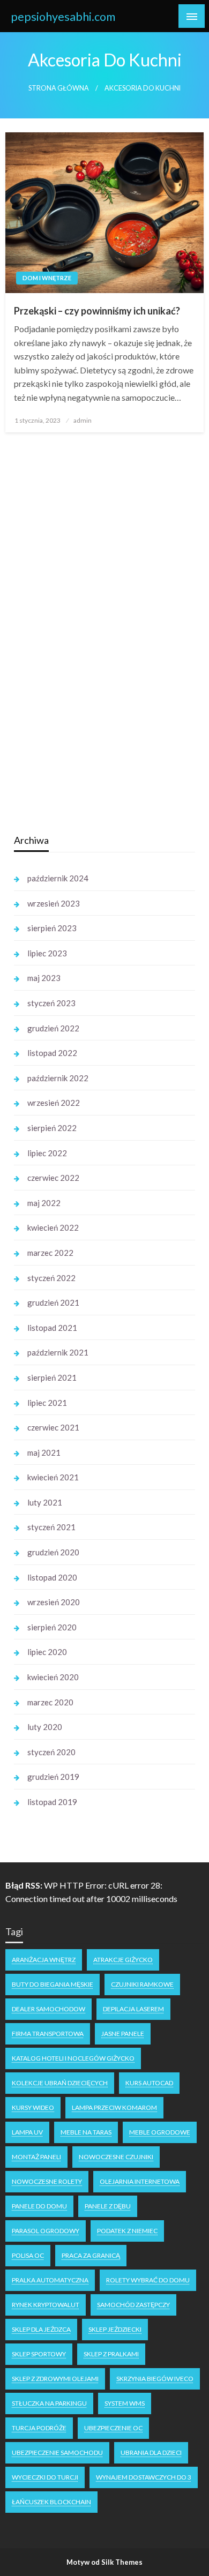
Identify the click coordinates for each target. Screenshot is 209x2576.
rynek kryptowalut (46, 2305)
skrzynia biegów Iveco (155, 2379)
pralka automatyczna (50, 2280)
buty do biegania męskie (53, 1984)
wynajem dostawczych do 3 (144, 2477)
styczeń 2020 (51, 1752)
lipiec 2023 (47, 953)
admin (83, 420)
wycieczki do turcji (45, 2477)
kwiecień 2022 (53, 1227)
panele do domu (39, 2206)
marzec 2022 (50, 1253)
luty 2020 (45, 1727)
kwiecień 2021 (53, 1477)
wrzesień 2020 (54, 1602)
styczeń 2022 (51, 1278)
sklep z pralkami (111, 2354)
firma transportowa (48, 2034)
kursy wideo (33, 2107)
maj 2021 (44, 1452)
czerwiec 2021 (53, 1427)
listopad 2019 (52, 1802)
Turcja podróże (39, 2428)
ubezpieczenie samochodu (57, 2453)
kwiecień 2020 (53, 1677)
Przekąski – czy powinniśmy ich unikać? (97, 311)
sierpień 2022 (52, 1128)
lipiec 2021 (47, 1403)
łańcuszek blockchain (51, 2502)
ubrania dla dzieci (151, 2453)
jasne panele (123, 2034)
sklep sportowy (39, 2354)
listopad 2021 (52, 1328)
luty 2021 (45, 1502)
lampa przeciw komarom (114, 2107)
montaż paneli (36, 2157)
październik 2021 (58, 1352)
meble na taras (86, 2132)
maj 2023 (44, 978)
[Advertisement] (94, 655)
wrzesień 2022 (54, 1103)
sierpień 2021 (52, 1377)
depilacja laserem (133, 2009)
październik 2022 (58, 1078)
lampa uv (27, 2132)
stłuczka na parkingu (49, 2403)
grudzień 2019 (53, 1777)
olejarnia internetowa (140, 2181)
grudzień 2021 (53, 1302)
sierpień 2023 (52, 928)
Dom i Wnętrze (47, 278)
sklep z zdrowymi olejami (55, 2379)
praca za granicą (91, 2255)
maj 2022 (44, 1203)
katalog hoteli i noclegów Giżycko (73, 2058)
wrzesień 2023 (54, 903)
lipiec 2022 (47, 1153)
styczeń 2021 (51, 1527)
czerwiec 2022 (53, 1178)
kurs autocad (149, 2083)
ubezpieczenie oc (113, 2428)
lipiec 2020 (47, 1652)
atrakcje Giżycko (123, 1960)
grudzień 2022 (53, 1028)
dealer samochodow (48, 2009)
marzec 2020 (50, 1702)
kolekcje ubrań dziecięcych (60, 2083)
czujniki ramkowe (142, 1984)
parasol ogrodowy (46, 2231)
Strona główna (59, 88)
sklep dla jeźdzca (41, 2329)
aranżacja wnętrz (44, 1960)
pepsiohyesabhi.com (63, 17)
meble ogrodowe (160, 2132)
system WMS (125, 2403)
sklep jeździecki (115, 2329)
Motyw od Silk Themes (104, 2562)
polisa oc (28, 2255)
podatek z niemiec (127, 2231)
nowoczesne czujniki (116, 2157)
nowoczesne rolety (47, 2181)
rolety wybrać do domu (148, 2280)
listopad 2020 (52, 1577)
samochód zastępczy (133, 2305)
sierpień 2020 (52, 1627)
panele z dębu (108, 2206)
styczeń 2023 (51, 1003)
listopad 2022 (52, 1053)
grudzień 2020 (53, 1552)
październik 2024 (58, 878)
